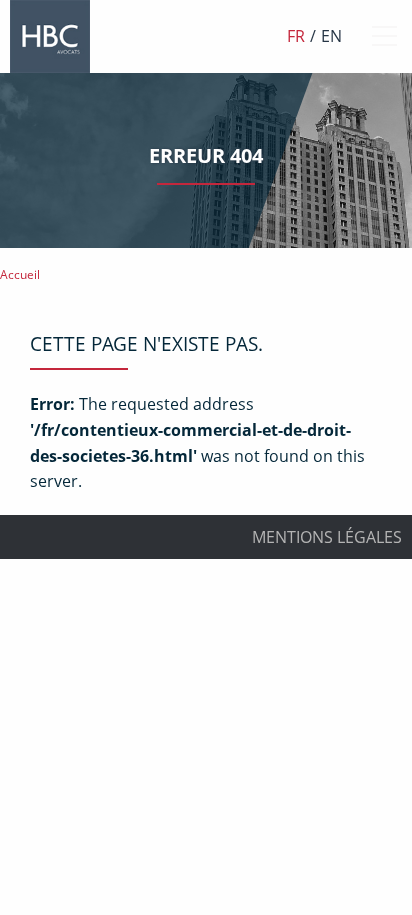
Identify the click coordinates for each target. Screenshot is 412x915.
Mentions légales (327, 537)
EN (331, 36)
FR (296, 36)
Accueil (20, 274)
